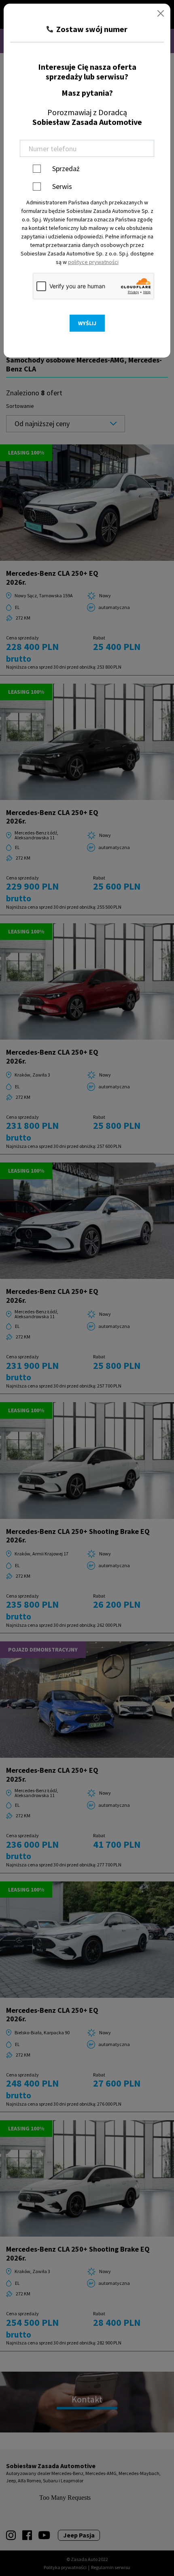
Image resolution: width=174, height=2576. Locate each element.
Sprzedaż (66, 168)
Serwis (62, 186)
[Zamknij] (161, 13)
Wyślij (87, 323)
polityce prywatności (93, 262)
